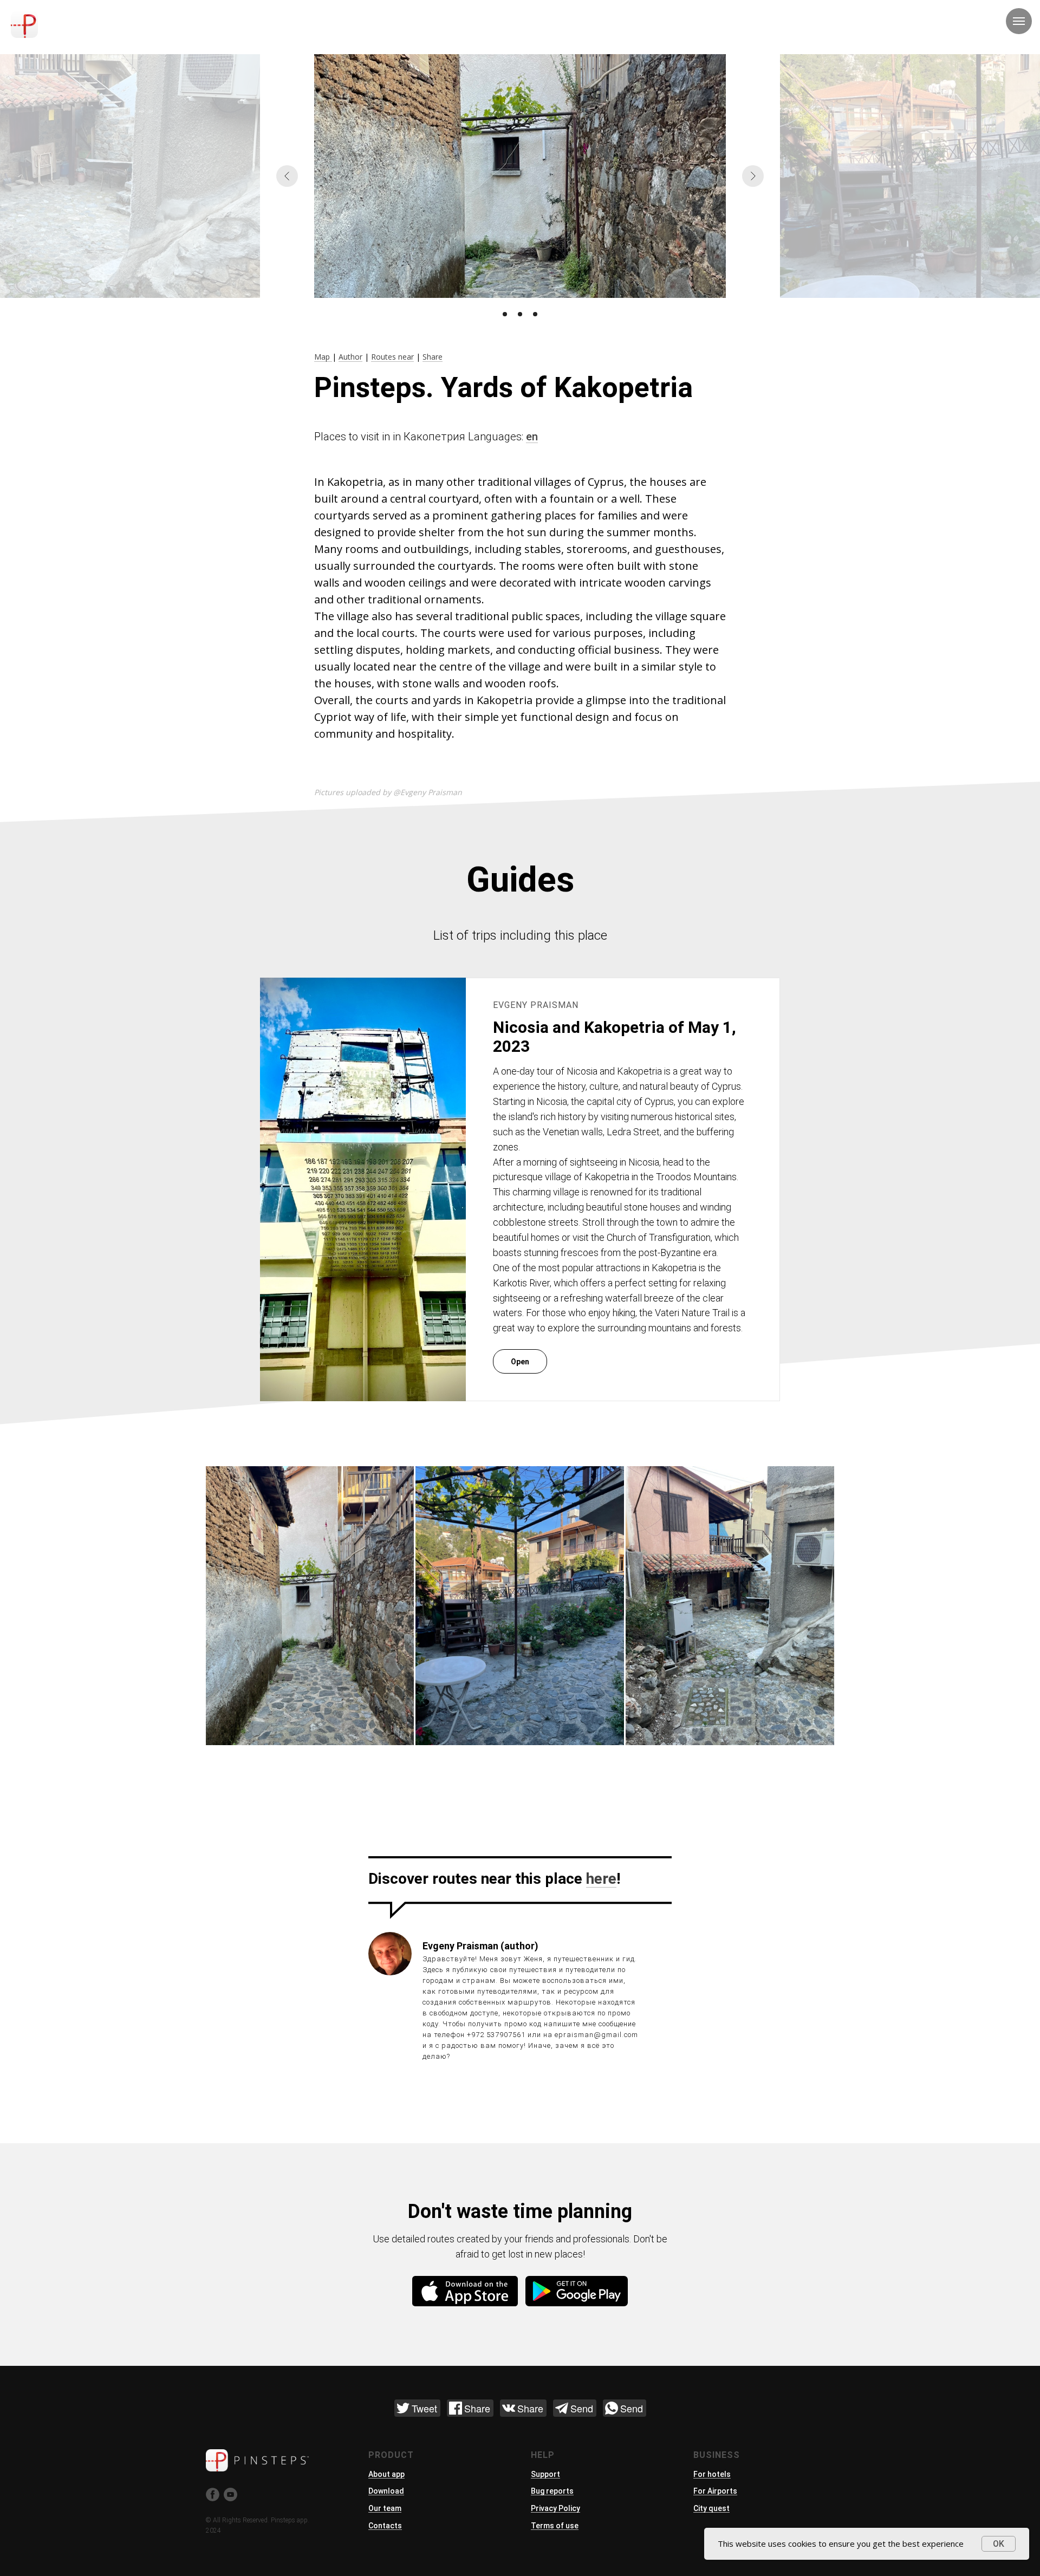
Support (545, 2474)
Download (386, 2491)
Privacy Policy (555, 2508)
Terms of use (555, 2526)
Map (323, 357)
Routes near (392, 357)
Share (433, 357)
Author (350, 357)
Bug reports (552, 2491)
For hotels (712, 2474)
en (532, 437)
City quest (711, 2508)
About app (386, 2474)
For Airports (715, 2491)
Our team (385, 2508)
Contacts (385, 2526)
